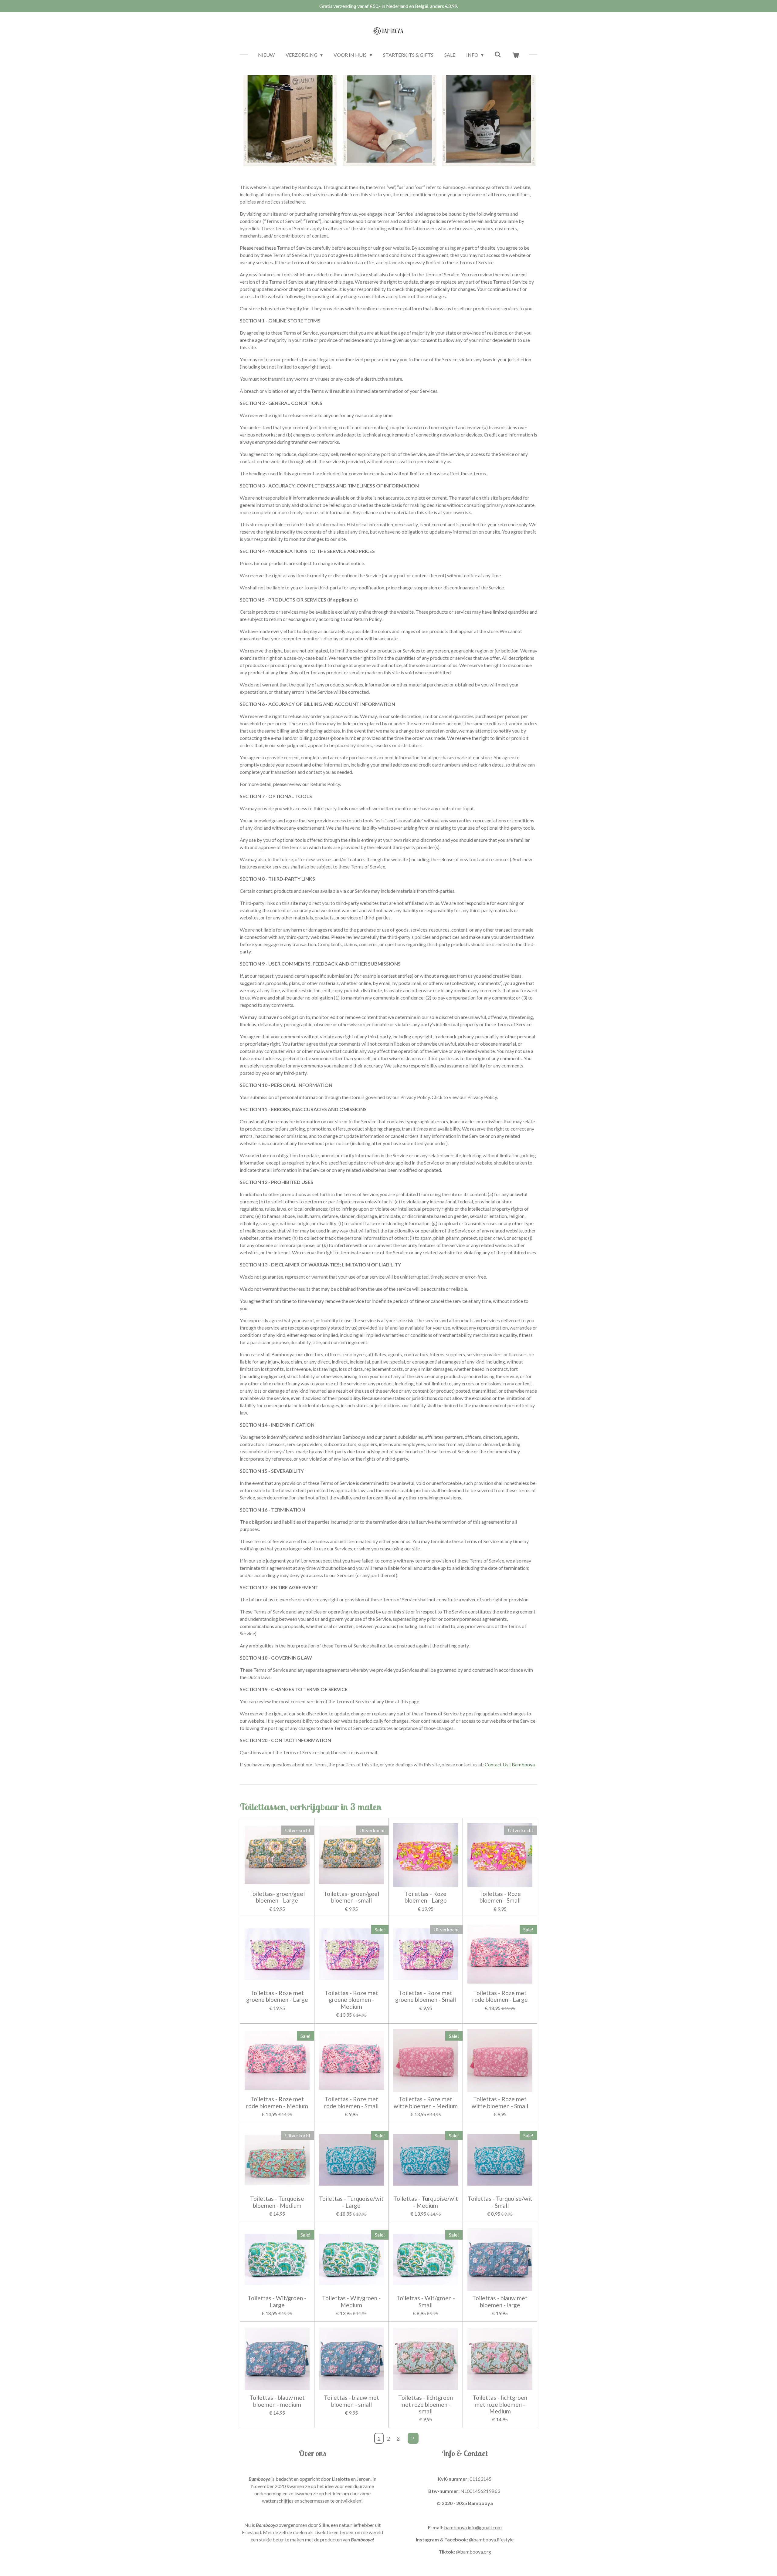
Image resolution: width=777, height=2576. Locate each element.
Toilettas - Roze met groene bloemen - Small (426, 1996)
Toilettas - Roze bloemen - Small (500, 1897)
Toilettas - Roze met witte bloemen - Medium (426, 2102)
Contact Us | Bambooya (510, 1764)
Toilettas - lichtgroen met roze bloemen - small (426, 2404)
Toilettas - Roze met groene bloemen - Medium (351, 2000)
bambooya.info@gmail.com (473, 2527)
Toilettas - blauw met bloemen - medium (277, 2401)
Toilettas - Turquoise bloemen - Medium (277, 2202)
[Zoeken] (498, 54)
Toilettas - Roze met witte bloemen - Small (500, 2102)
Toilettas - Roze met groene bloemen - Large (277, 1996)
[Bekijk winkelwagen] (516, 55)
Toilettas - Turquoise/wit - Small (500, 2202)
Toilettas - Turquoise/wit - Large (351, 2202)
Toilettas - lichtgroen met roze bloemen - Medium (500, 2404)
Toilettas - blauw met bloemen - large (500, 2301)
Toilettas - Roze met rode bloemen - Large (500, 1996)
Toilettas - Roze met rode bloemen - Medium (277, 2102)
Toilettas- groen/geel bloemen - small (351, 1897)
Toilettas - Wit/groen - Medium (351, 2301)
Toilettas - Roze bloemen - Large (426, 1897)
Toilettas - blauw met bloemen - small (351, 2401)
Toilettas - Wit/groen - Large (277, 2301)
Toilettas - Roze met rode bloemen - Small (351, 2102)
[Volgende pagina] (413, 2438)
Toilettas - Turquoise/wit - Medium (426, 2202)
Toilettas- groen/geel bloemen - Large (277, 1897)
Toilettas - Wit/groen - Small (426, 2301)
